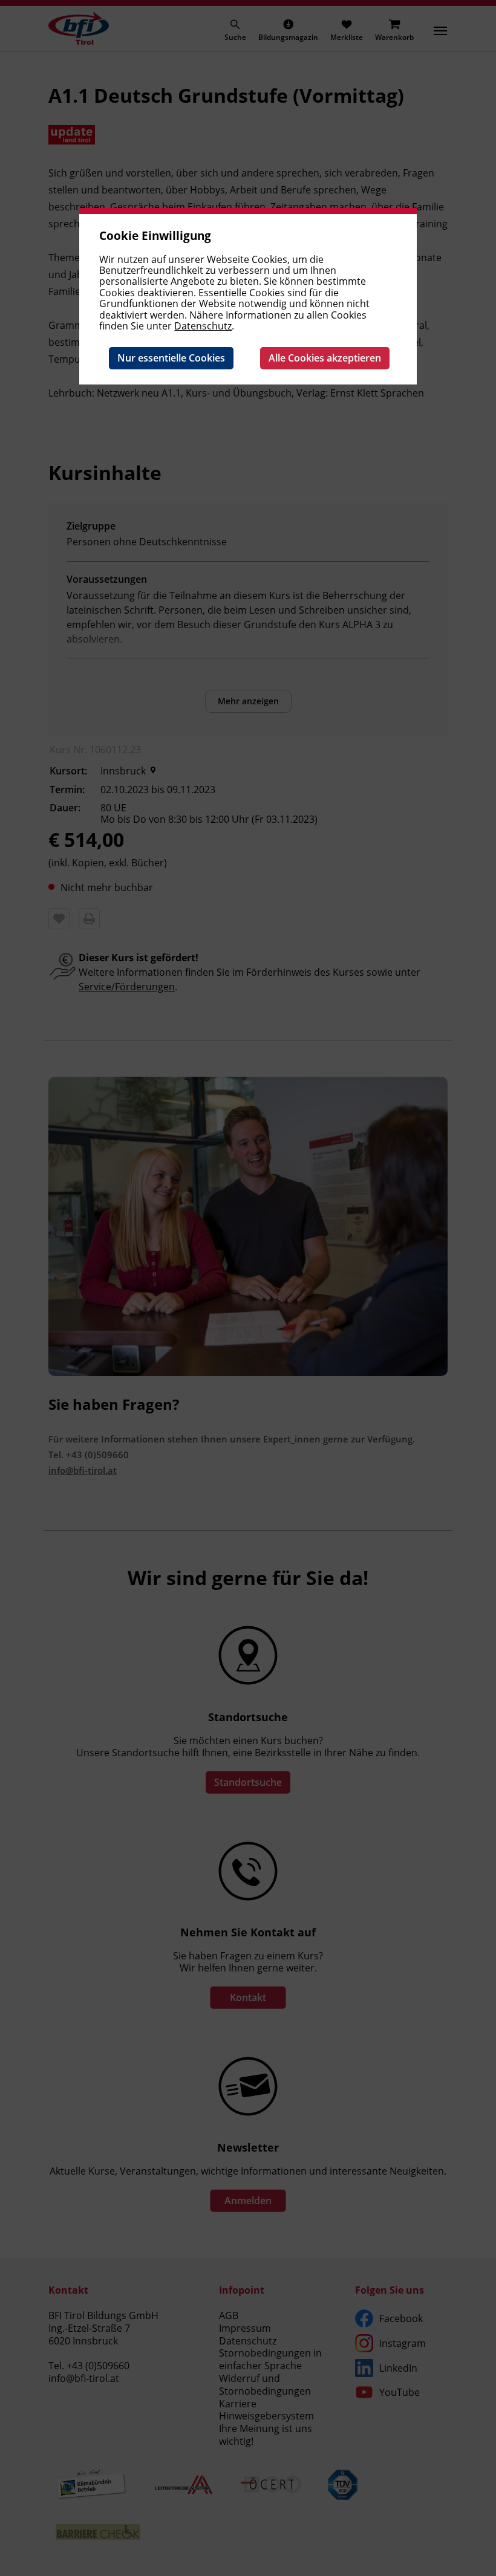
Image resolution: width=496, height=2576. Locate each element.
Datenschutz (203, 326)
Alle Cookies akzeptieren (325, 358)
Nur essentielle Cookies (171, 358)
